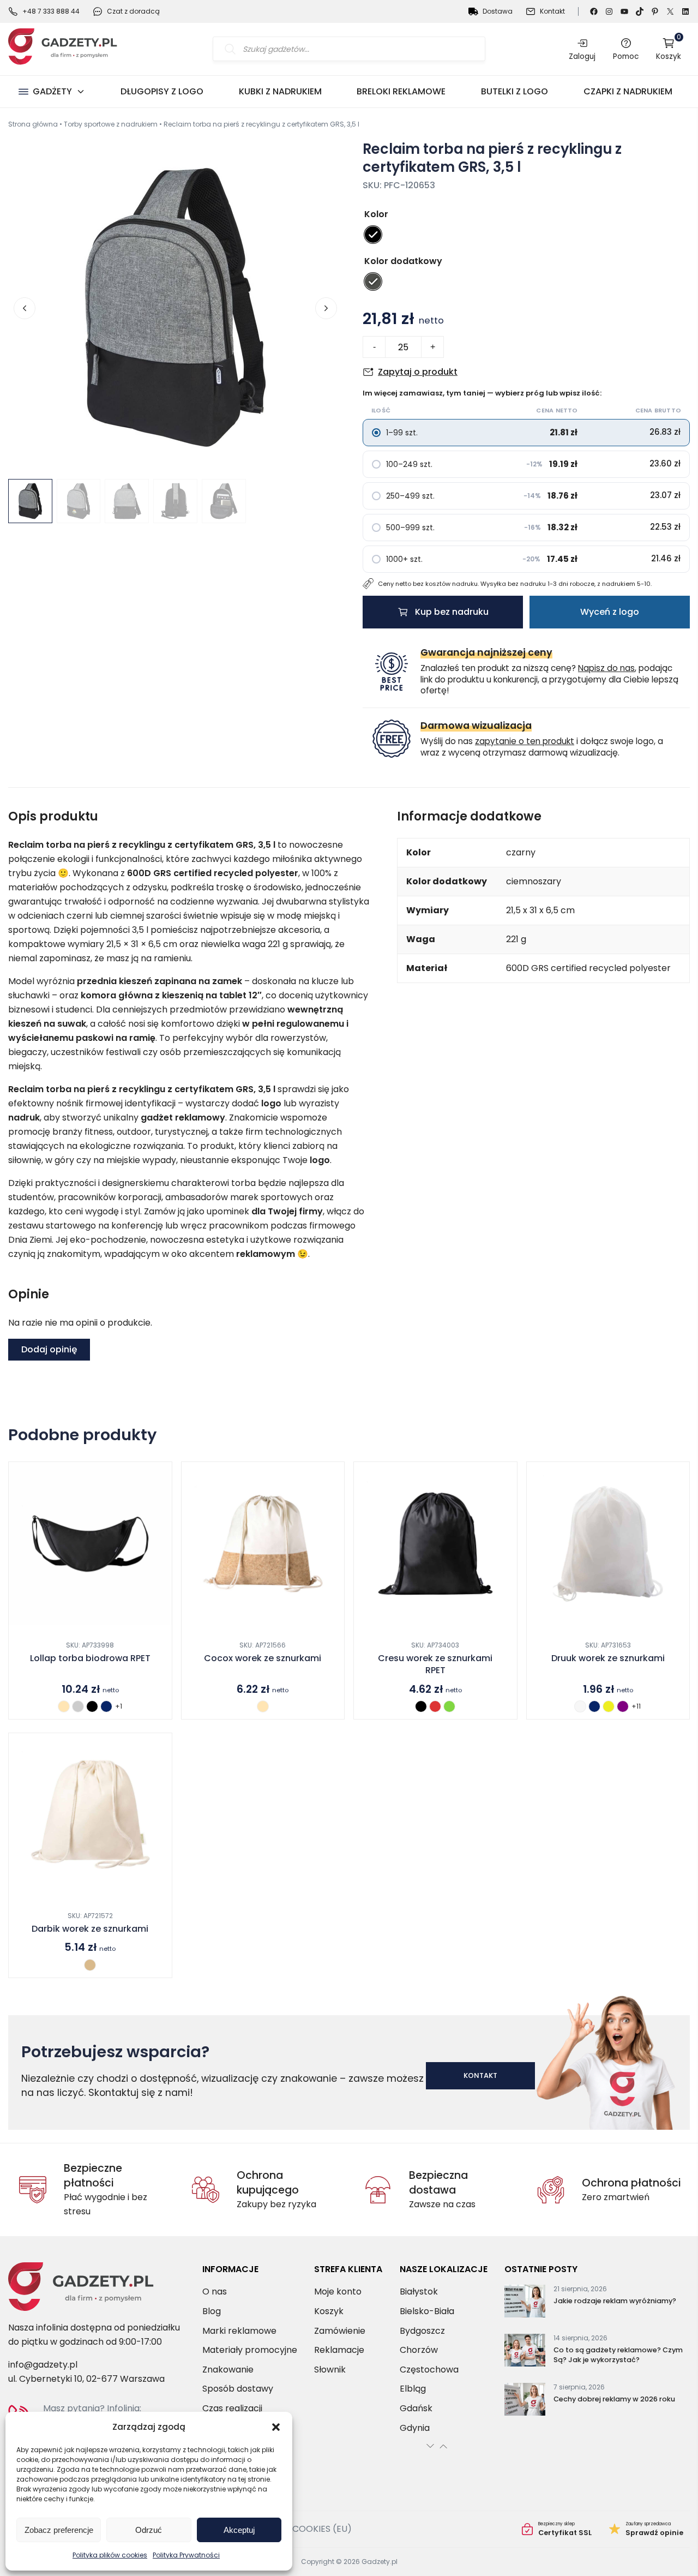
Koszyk (669, 49)
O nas (215, 2292)
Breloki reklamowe (401, 91)
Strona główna (33, 124)
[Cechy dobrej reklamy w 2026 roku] (525, 2402)
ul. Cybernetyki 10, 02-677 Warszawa (86, 2379)
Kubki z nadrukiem (280, 91)
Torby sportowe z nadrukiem (111, 124)
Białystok (419, 2292)
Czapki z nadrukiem (628, 91)
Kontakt (552, 11)
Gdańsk (416, 2408)
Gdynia (415, 2428)
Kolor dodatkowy (403, 261)
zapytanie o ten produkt (525, 741)
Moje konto (338, 2292)
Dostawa (498, 11)
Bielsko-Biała (427, 2311)
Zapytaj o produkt (418, 372)
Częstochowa (429, 2370)
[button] (276, 2427)
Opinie (646, 2529)
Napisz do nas (606, 668)
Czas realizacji (232, 2408)
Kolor (376, 214)
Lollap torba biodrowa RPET (90, 1658)
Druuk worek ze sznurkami (608, 1658)
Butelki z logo (515, 91)
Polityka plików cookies (110, 2555)
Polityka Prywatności (186, 2555)
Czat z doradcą (133, 11)
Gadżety (52, 91)
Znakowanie (228, 2370)
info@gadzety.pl (43, 2365)
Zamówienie (340, 2331)
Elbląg (413, 2389)
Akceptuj (239, 2530)
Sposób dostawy (238, 2389)
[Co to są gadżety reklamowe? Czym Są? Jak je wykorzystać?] (525, 2353)
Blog (212, 2311)
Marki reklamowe (239, 2331)
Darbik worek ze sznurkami (90, 1929)
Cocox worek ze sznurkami (263, 1658)
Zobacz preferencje (59, 2530)
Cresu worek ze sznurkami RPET (435, 1664)
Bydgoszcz (422, 2331)
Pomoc (626, 56)
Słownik (330, 2370)
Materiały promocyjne (250, 2350)
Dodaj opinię (49, 1349)
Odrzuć (149, 2530)
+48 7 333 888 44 (51, 11)
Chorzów (419, 2350)
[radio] (373, 235)
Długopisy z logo (162, 91)
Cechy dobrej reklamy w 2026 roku (614, 2400)
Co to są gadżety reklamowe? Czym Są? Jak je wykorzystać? (618, 2355)
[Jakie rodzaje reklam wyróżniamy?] (525, 2304)
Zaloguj (582, 56)
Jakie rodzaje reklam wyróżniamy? (615, 2301)
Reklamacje (339, 2350)
